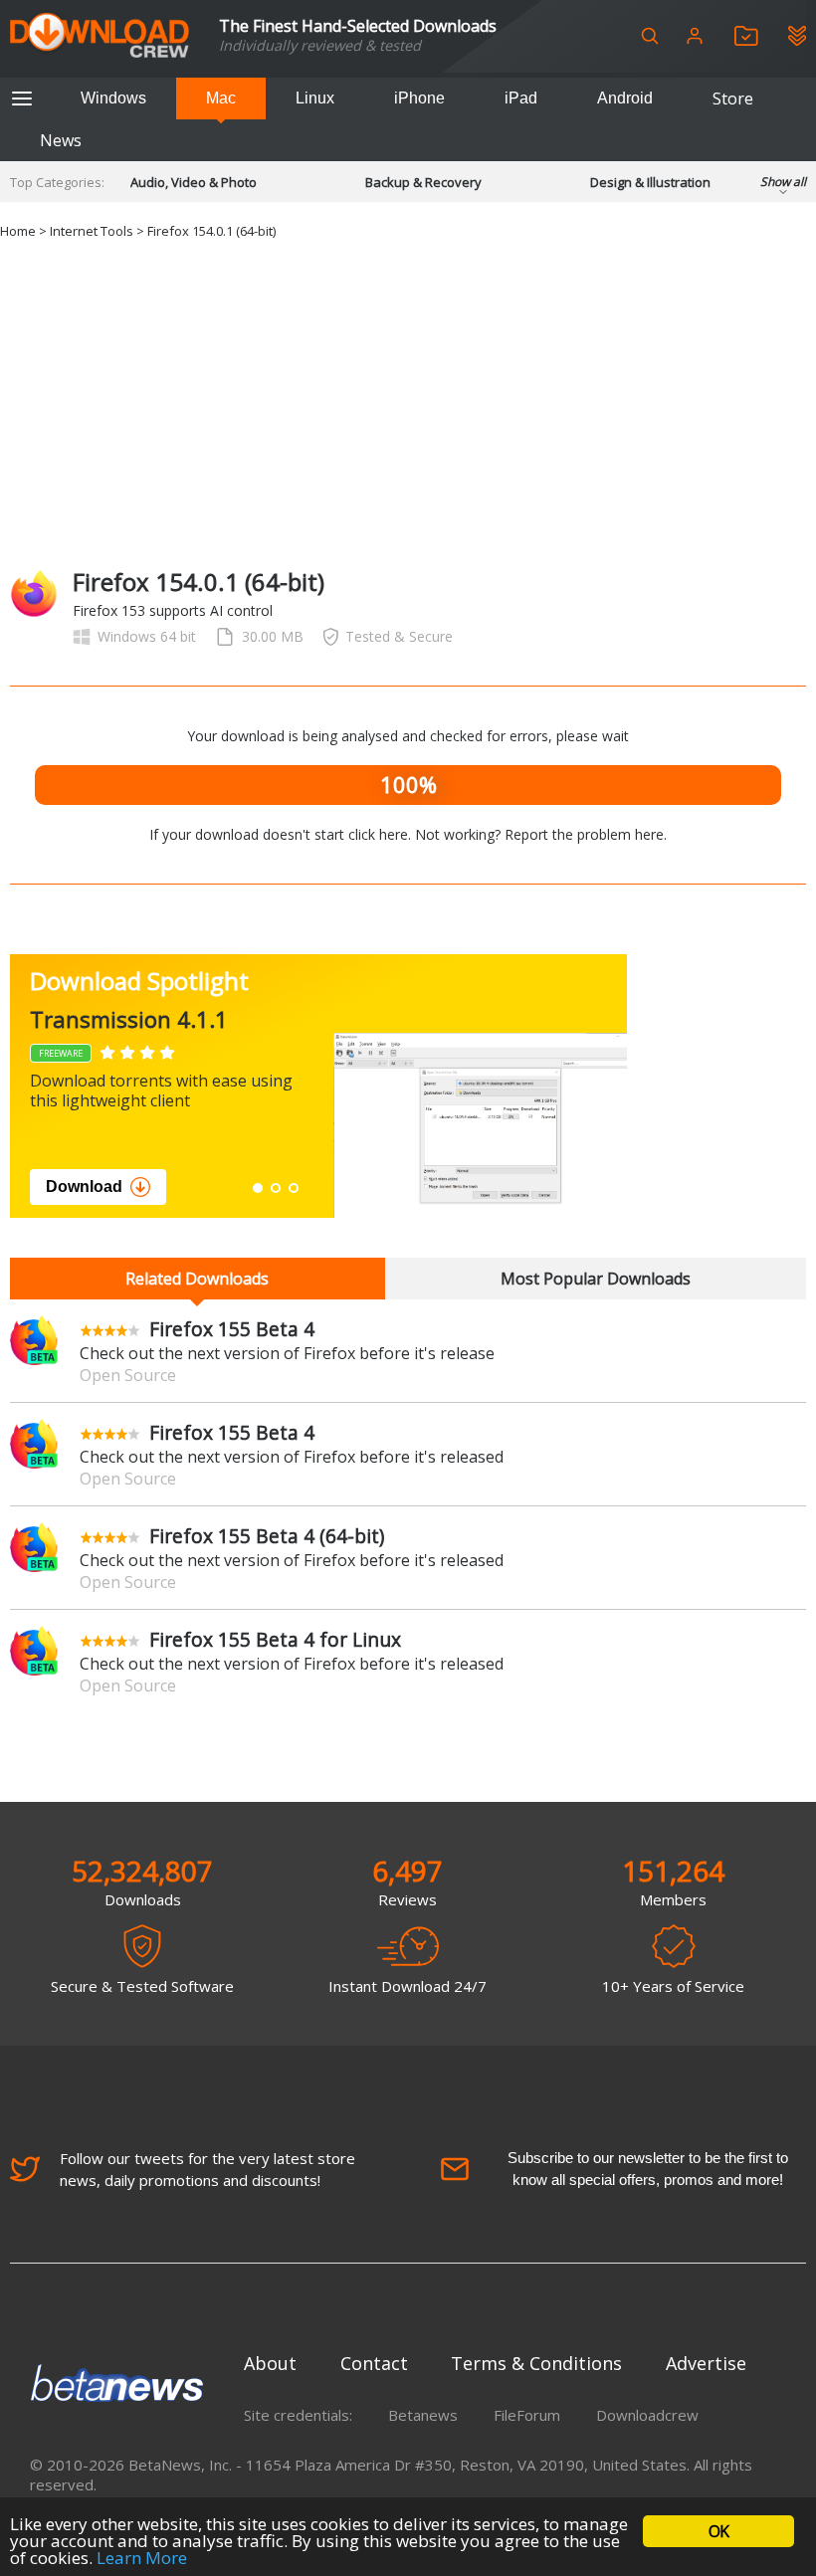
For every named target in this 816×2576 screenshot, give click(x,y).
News (61, 140)
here (649, 834)
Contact (374, 2363)
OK (718, 2531)
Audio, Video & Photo (194, 182)
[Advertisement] (408, 401)
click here (378, 834)
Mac (221, 98)
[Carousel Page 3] (294, 1188)
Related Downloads (197, 1279)
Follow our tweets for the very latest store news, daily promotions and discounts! (207, 2169)
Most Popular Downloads (596, 1279)
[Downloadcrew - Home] (100, 36)
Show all (783, 182)
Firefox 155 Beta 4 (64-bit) (267, 1536)
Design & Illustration (650, 182)
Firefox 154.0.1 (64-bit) (211, 231)
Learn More (142, 2558)
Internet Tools (92, 231)
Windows (113, 98)
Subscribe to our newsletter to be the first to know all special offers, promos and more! (648, 2169)
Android (625, 98)
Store (733, 99)
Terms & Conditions (536, 2363)
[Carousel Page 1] (258, 1188)
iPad (521, 98)
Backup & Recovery (423, 182)
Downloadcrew (647, 2415)
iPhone (419, 98)
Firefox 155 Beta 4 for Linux (275, 1639)
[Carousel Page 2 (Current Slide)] (276, 1188)
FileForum (527, 2415)
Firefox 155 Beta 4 (232, 1329)
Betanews (423, 2415)
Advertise (706, 2363)
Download (411, 1187)
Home (18, 231)
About (270, 2363)
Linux (315, 98)
